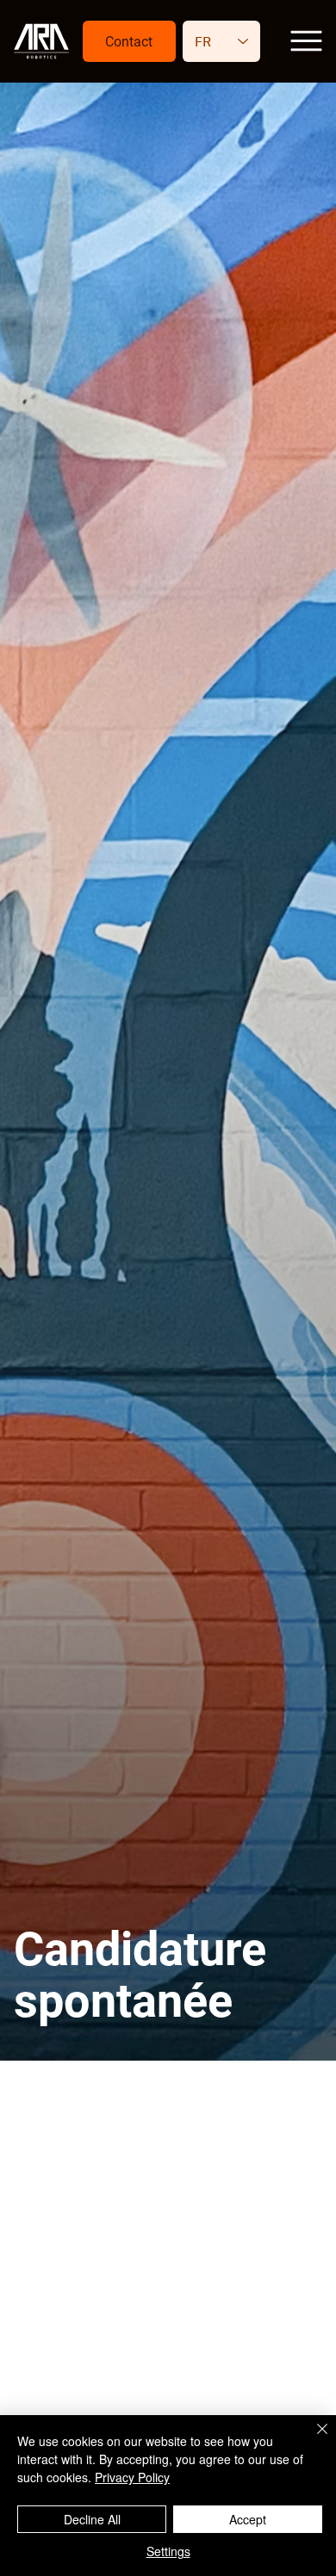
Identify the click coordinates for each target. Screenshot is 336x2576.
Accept (248, 2519)
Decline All (92, 2519)
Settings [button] (168, 2551)
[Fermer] (312, 2439)
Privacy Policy (132, 2477)
